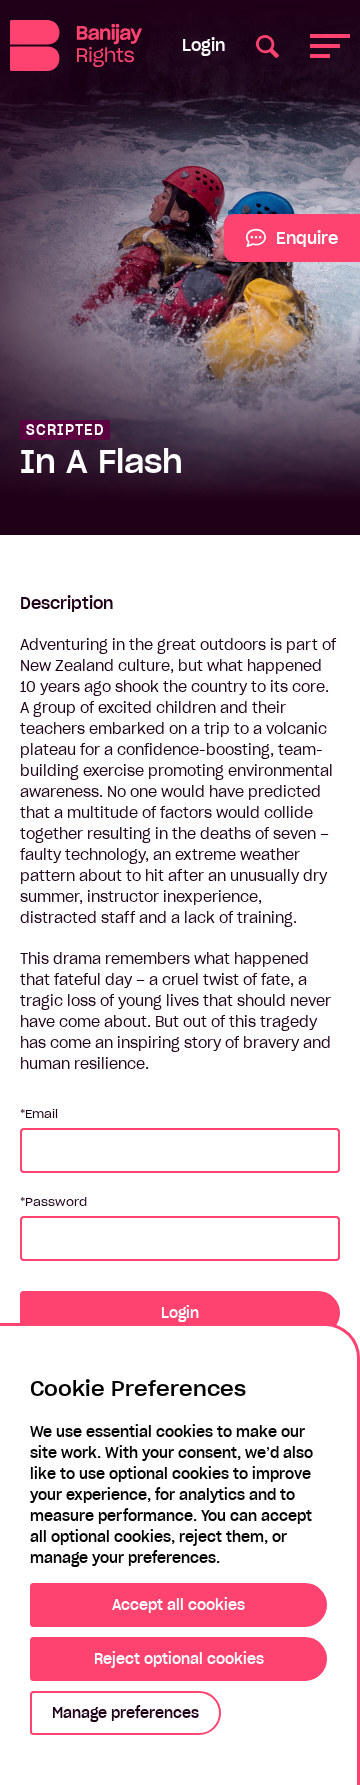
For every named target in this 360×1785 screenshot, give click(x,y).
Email (41, 1113)
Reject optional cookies (179, 1659)
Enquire (281, 245)
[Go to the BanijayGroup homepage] (76, 45)
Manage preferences (125, 1713)
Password (56, 1201)
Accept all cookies (178, 1605)
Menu (330, 45)
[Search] (267, 45)
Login (203, 45)
